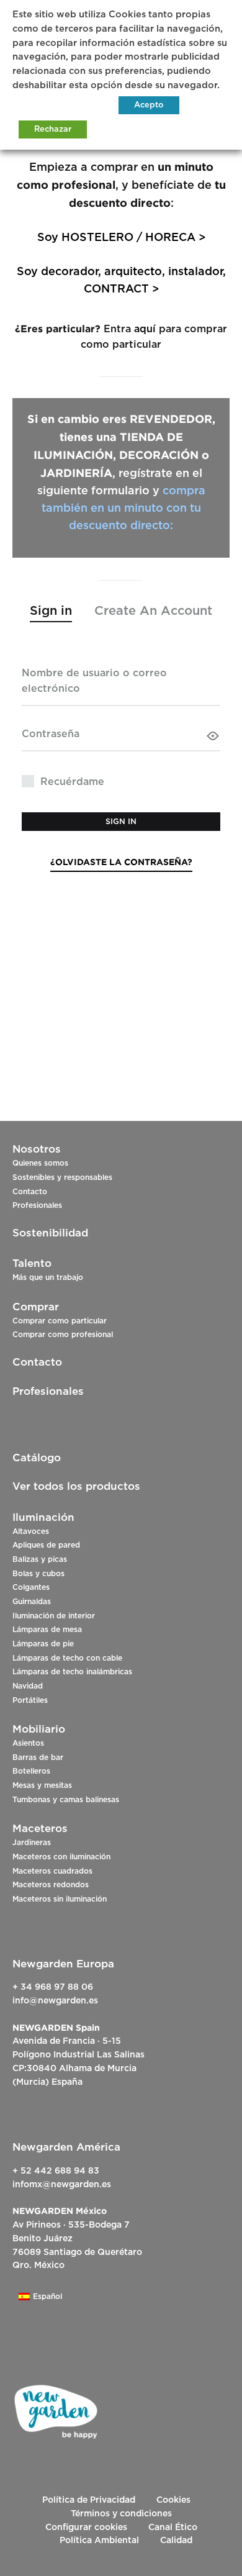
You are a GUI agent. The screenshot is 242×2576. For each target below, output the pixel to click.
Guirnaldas (32, 1602)
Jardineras (32, 1843)
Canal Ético (173, 2528)
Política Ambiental (99, 2541)
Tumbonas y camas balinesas (66, 1800)
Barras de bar (38, 1757)
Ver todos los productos (76, 1486)
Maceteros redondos (51, 1885)
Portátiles (30, 1700)
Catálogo (37, 1458)
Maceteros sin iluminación (60, 1899)
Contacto (30, 1192)
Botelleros (31, 1771)
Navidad (28, 1686)
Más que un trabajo (48, 1277)
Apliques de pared (46, 1545)
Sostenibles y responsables (62, 1177)
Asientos (28, 1743)
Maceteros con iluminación (61, 1857)
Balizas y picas (40, 1559)
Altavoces (31, 1531)
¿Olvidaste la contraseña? (121, 862)
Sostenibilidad (50, 1233)
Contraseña (51, 734)
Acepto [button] (149, 105)
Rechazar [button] (53, 129)
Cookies (173, 2500)
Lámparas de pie (43, 1644)
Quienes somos (40, 1163)
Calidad (176, 2541)
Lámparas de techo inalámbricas (72, 1672)
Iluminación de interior (54, 1616)
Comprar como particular (60, 1321)
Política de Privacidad (89, 2500)
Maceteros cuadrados (52, 1871)
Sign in (121, 822)
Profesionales (37, 1205)
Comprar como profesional (63, 1335)
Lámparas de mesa (47, 1630)
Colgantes (31, 1587)
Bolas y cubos (38, 1574)
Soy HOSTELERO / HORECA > (121, 238)
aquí (145, 329)
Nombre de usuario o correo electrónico (94, 681)
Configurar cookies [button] (86, 2528)
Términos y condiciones (121, 2514)
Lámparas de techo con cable (67, 1658)
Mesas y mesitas (42, 1785)
